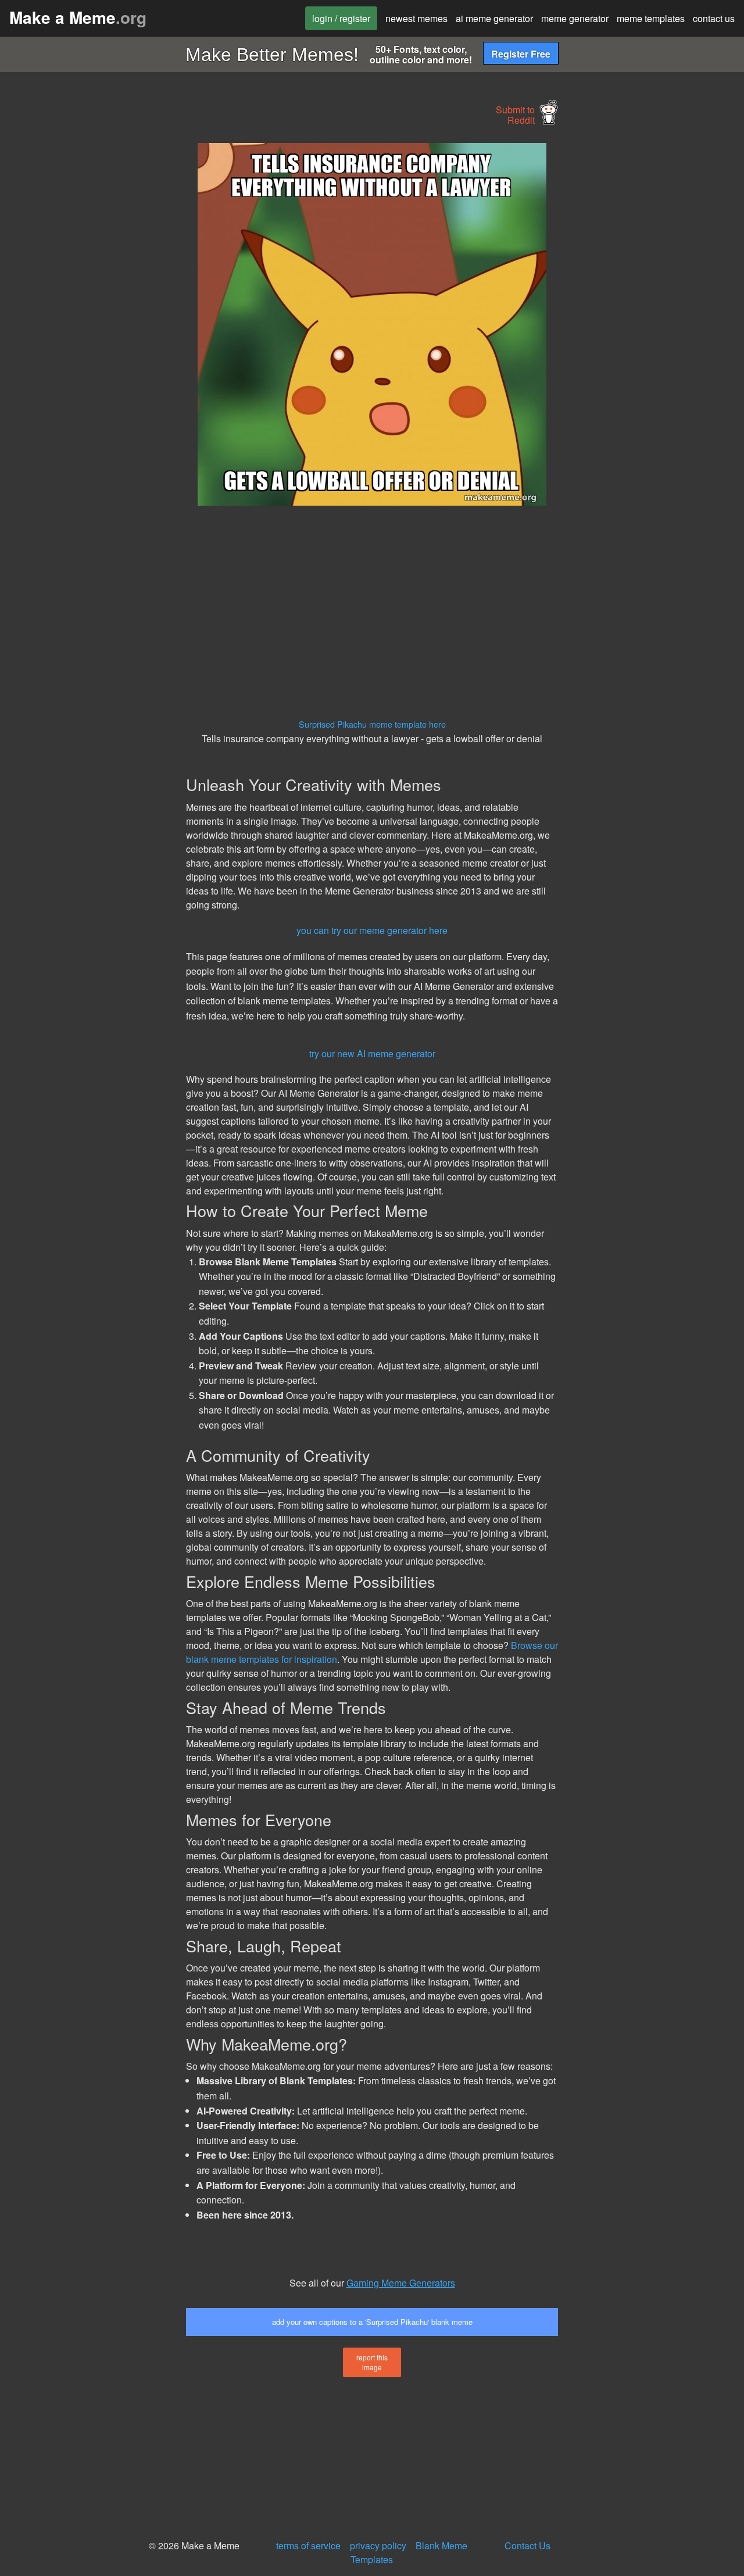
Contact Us (527, 2545)
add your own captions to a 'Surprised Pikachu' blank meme (372, 2322)
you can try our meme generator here (372, 930)
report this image (372, 2362)
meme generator (575, 18)
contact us (714, 18)
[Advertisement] (91, 317)
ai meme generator (494, 18)
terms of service (308, 2545)
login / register (341, 18)
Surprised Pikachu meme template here (372, 724)
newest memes (416, 18)
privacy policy (378, 2545)
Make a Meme (78, 17)
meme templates (651, 18)
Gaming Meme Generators (401, 2283)
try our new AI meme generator (372, 1053)
